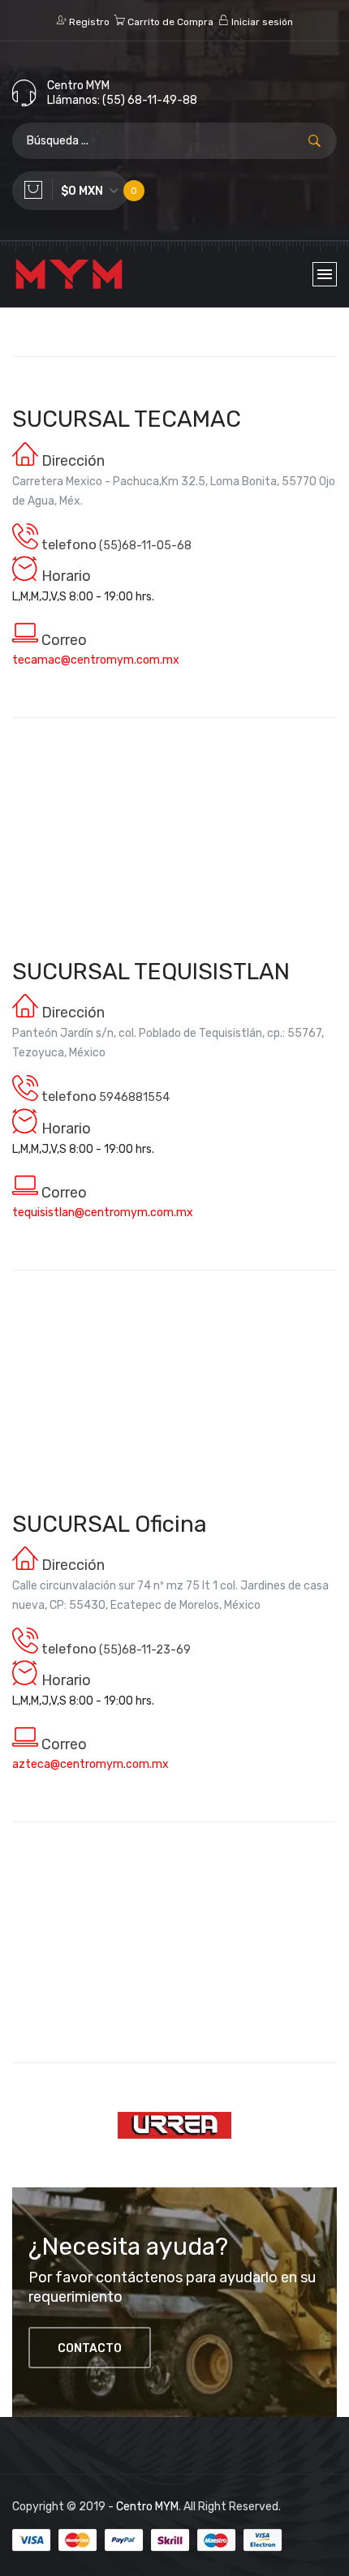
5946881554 (134, 1097)
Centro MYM (147, 2507)
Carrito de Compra (169, 22)
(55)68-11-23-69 (145, 1650)
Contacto (90, 2348)
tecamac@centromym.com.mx (96, 660)
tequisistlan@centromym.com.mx (103, 1213)
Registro (88, 22)
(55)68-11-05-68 (145, 546)
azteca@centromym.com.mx (90, 1764)
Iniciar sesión (261, 22)
